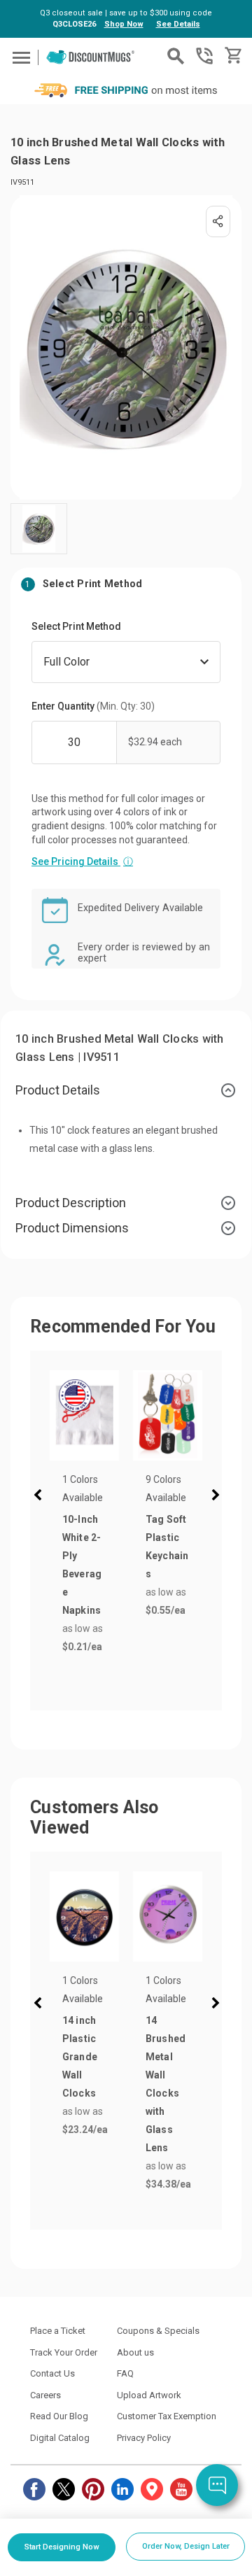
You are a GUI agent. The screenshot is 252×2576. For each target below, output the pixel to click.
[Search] (176, 56)
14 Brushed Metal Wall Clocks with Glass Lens (166, 2084)
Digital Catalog (60, 2438)
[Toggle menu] (19, 57)
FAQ (125, 2373)
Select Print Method (76, 626)
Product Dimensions (72, 1228)
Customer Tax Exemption (167, 2416)
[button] (41, 1497)
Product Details (58, 1090)
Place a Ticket (58, 2331)
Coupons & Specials (158, 2331)
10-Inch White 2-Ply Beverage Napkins (82, 1565)
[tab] (126, 1090)
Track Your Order (64, 2352)
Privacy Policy (144, 2438)
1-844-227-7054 (204, 56)
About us (135, 2352)
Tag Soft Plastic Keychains (167, 1547)
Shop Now (124, 24)
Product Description (71, 1203)
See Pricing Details (82, 861)
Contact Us (52, 2373)
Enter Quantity (93, 706)
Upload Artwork (149, 2395)
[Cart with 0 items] (232, 56)
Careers (45, 2395)
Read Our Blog (59, 2416)
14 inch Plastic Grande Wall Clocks (80, 2057)
